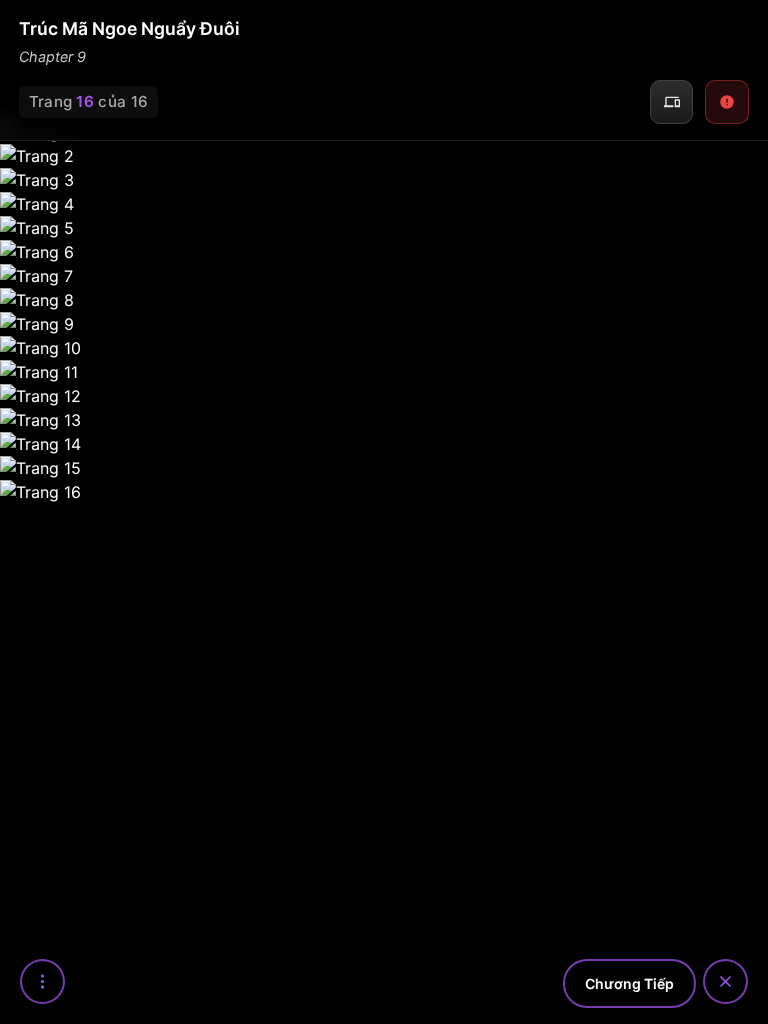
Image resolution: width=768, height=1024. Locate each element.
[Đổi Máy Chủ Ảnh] (672, 102)
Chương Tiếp (629, 983)
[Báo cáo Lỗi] (727, 102)
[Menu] (42, 981)
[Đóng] (725, 981)
